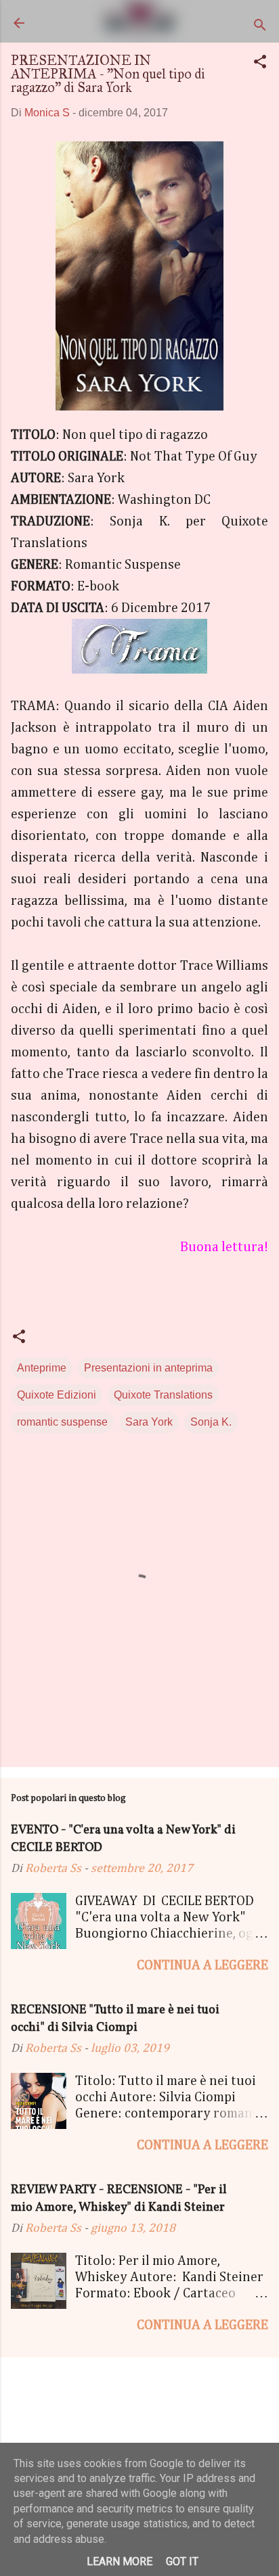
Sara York (149, 1422)
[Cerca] (260, 27)
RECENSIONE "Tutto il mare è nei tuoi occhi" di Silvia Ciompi (115, 2019)
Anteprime (42, 1368)
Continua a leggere (202, 1965)
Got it (182, 2561)
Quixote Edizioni (57, 1395)
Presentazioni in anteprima (148, 1368)
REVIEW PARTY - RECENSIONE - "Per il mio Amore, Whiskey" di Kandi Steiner (119, 2199)
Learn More (120, 2561)
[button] (260, 64)
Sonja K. (211, 1422)
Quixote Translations (163, 1395)
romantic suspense (62, 1422)
